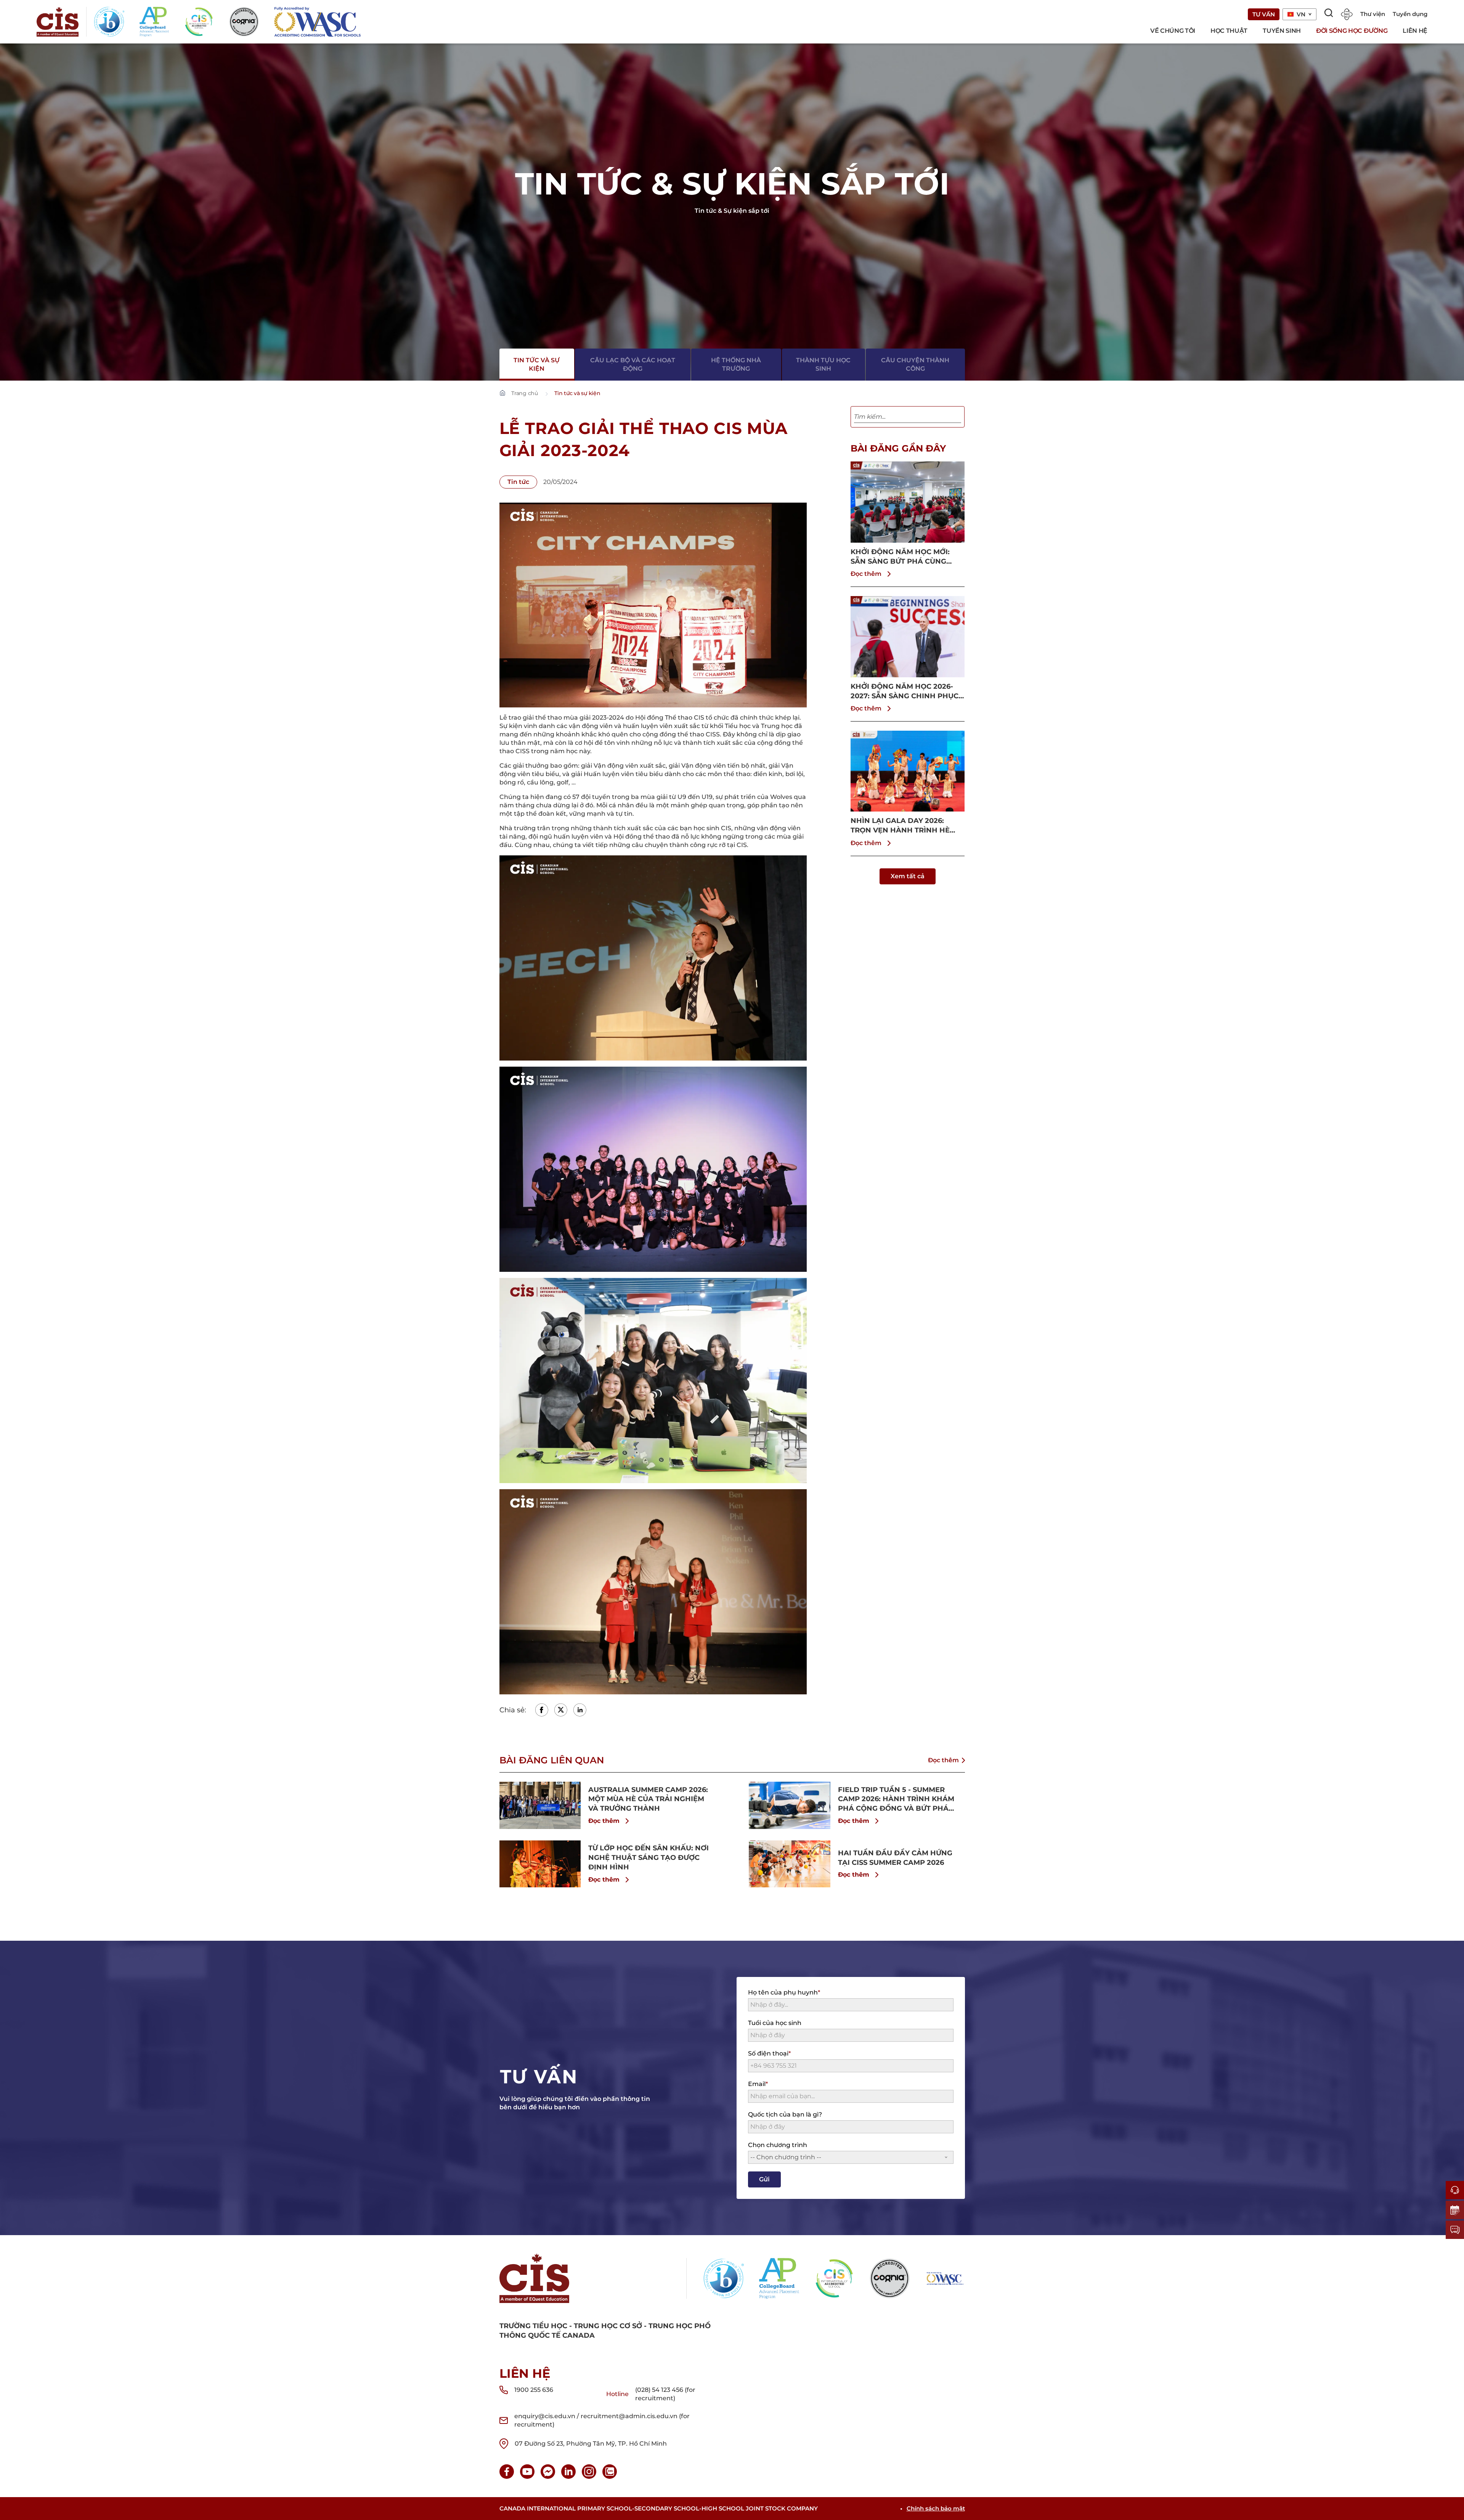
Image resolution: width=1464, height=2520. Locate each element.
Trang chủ (525, 393)
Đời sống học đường (1352, 31)
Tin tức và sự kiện (537, 364)
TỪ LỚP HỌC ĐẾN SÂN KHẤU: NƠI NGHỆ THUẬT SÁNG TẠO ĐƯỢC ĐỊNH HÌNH (649, 1858)
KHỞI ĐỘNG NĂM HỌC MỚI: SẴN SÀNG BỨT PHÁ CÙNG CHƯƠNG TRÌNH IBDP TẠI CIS (903, 557)
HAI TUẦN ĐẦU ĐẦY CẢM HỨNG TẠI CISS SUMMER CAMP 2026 (895, 1858)
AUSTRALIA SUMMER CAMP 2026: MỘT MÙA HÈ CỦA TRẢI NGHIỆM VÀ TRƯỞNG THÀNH (648, 1799)
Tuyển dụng (1410, 14)
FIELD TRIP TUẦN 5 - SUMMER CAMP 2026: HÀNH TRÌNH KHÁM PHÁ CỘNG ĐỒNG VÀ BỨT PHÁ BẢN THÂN (896, 1799)
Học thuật (1229, 31)
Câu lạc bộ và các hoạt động (633, 364)
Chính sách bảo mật (936, 2508)
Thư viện (1373, 14)
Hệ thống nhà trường (736, 364)
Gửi (764, 2179)
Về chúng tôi (1173, 31)
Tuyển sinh (1282, 31)
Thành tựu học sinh (823, 364)
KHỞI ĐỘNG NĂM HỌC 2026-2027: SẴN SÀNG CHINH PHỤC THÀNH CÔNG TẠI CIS (905, 692)
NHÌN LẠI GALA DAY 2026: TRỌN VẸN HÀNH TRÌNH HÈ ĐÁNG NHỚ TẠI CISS (900, 826)
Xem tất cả (908, 876)
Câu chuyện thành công (915, 364)
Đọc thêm (866, 574)
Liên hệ (1415, 31)
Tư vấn (1264, 14)
